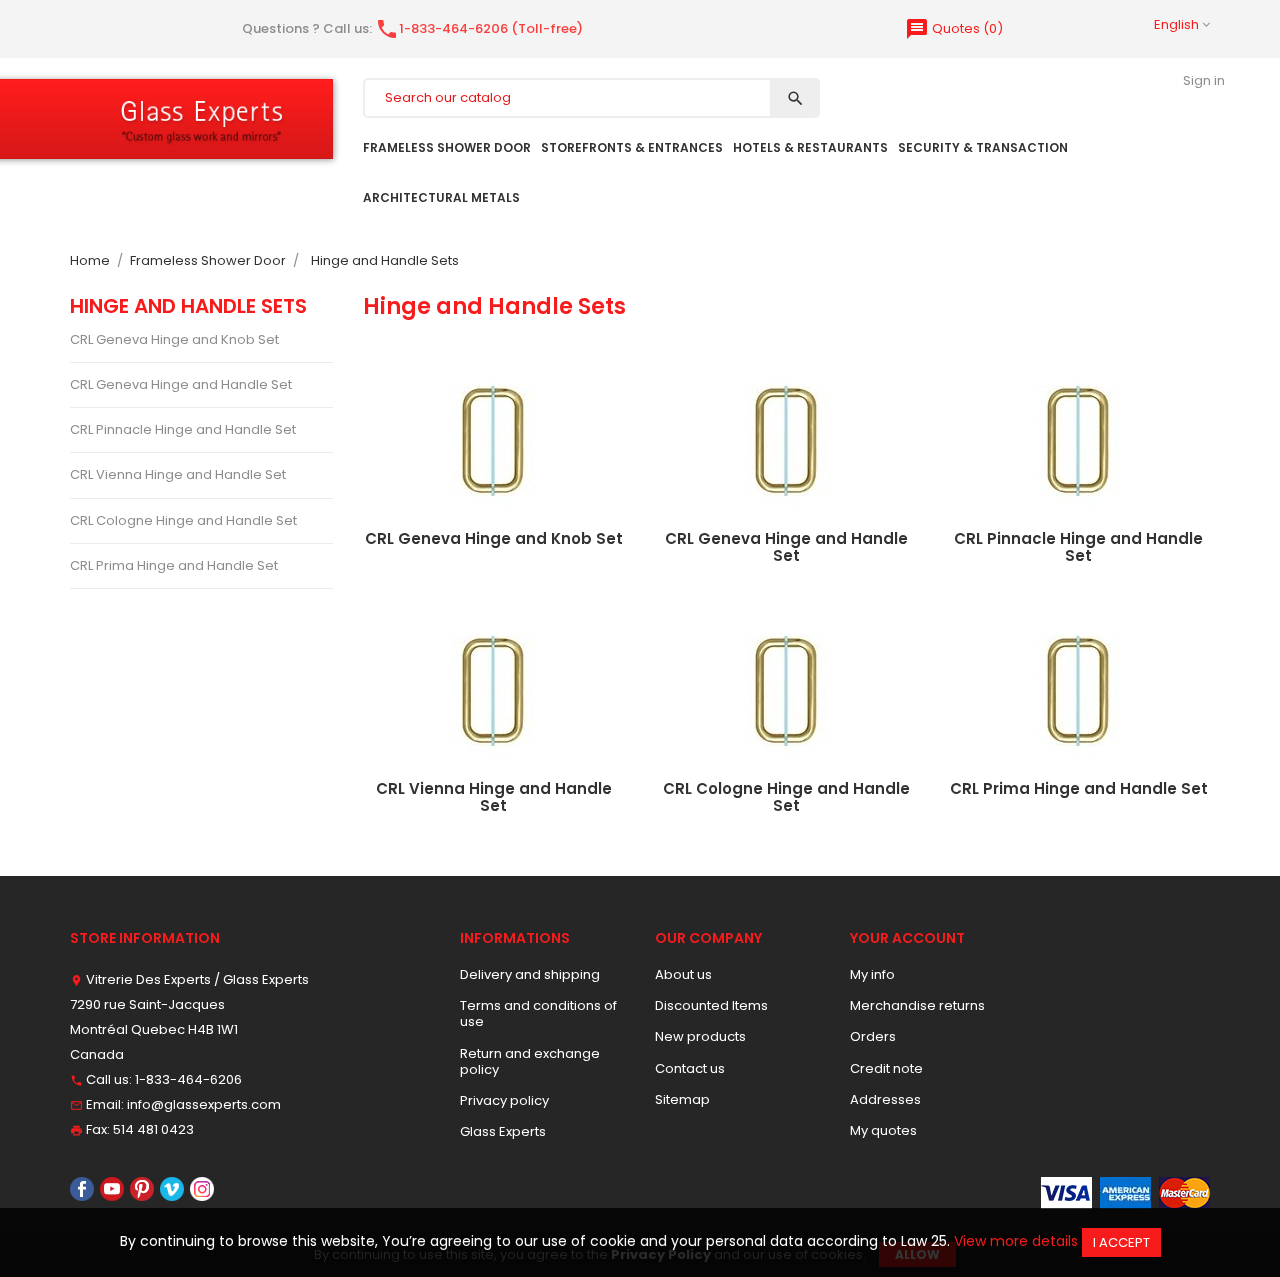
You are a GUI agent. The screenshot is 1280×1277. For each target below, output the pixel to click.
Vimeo (172, 1189)
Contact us (690, 1068)
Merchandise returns (917, 1005)
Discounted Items (711, 1005)
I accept (1121, 1242)
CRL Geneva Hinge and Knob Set (174, 339)
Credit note (886, 1068)
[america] (1125, 1191)
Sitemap (682, 1099)
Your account (907, 938)
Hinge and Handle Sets (188, 306)
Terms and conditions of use (538, 1013)
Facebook (82, 1189)
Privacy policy (504, 1100)
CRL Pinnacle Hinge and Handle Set (183, 429)
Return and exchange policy (530, 1061)
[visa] (1066, 1191)
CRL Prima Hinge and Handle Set (174, 565)
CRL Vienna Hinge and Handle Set (178, 474)
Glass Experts (503, 1131)
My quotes (883, 1130)
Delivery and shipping (530, 974)
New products (700, 1036)
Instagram (202, 1189)
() (954, 28)
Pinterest (142, 1189)
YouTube (112, 1189)
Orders (873, 1036)
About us (683, 974)
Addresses (885, 1099)
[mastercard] (1184, 1191)
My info (872, 974)
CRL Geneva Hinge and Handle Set (181, 384)
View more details (1016, 1241)
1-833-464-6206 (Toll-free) (479, 28)
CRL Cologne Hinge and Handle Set (183, 520)
